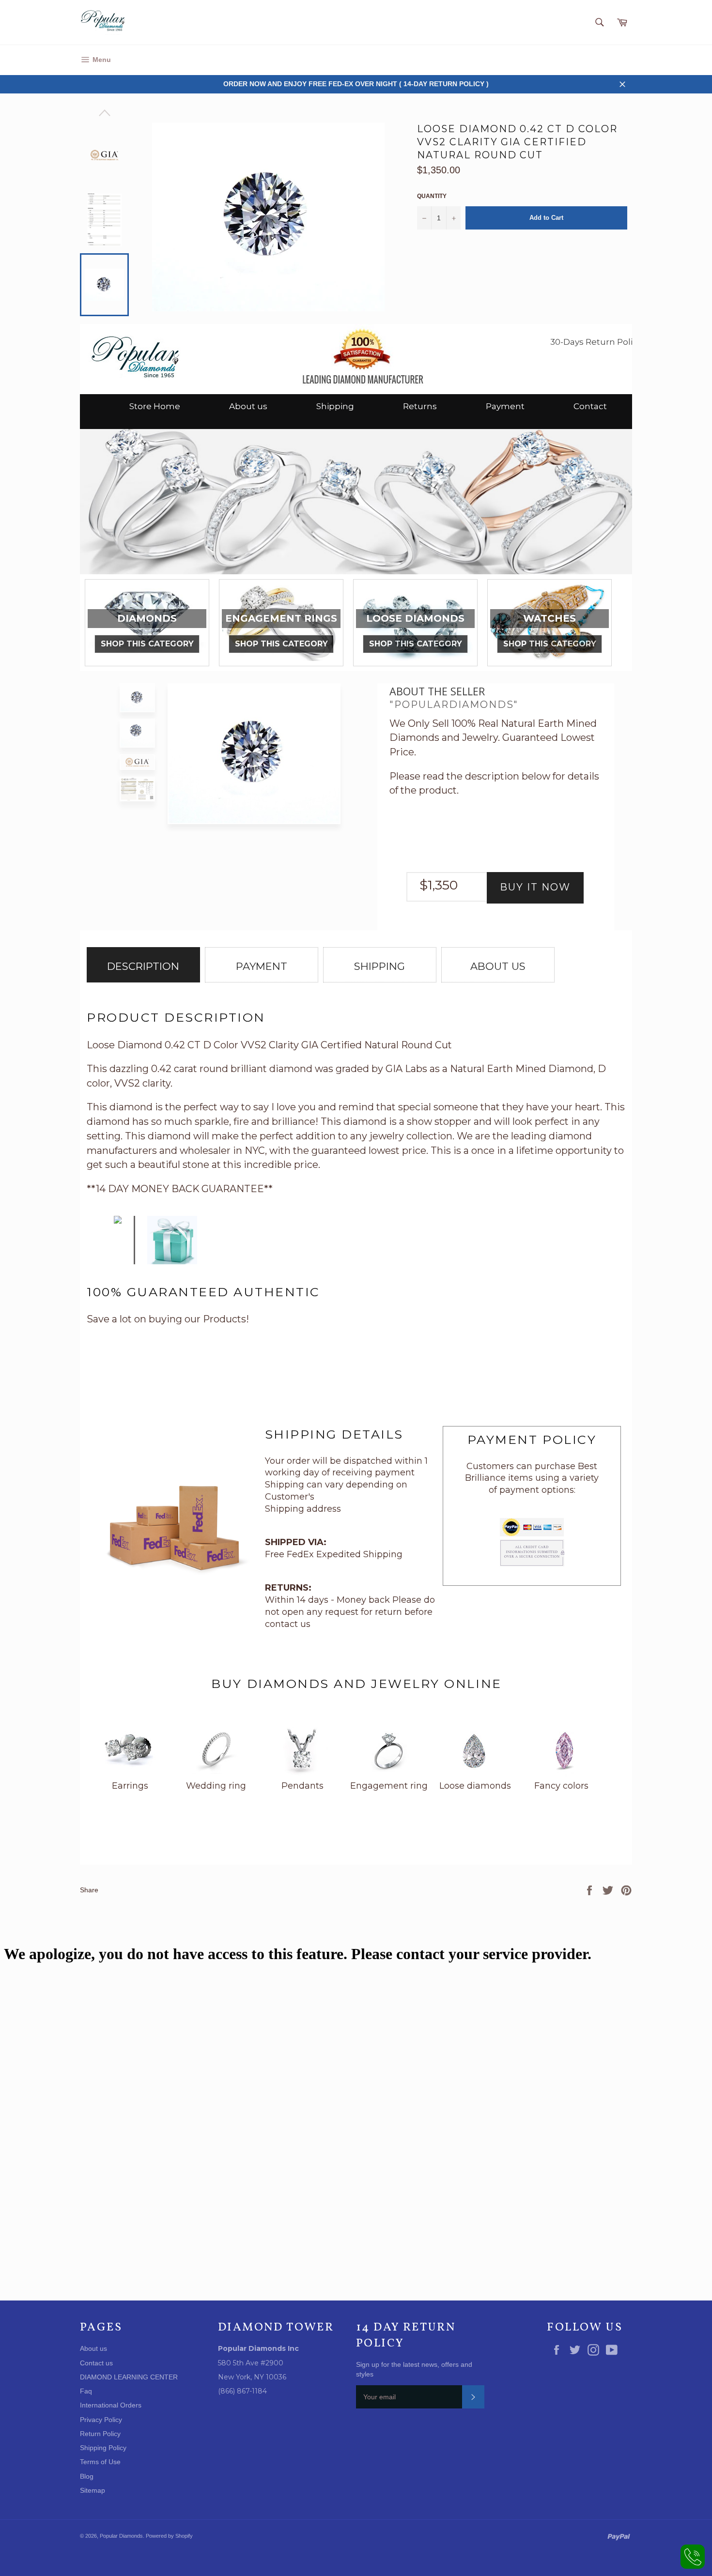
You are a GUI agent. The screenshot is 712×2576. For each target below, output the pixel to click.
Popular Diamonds (121, 2536)
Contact (590, 406)
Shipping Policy (103, 2448)
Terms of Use (100, 2462)
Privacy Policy (101, 2420)
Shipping (335, 406)
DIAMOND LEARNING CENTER (129, 2377)
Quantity (432, 196)
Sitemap (93, 2490)
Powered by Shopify (169, 2536)
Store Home (155, 406)
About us (248, 406)
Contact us (96, 2363)
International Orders (111, 2405)
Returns (420, 406)
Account (619, 60)
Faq (86, 2391)
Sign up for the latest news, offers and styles (414, 2369)
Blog (87, 2476)
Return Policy (100, 2434)
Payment (505, 406)
